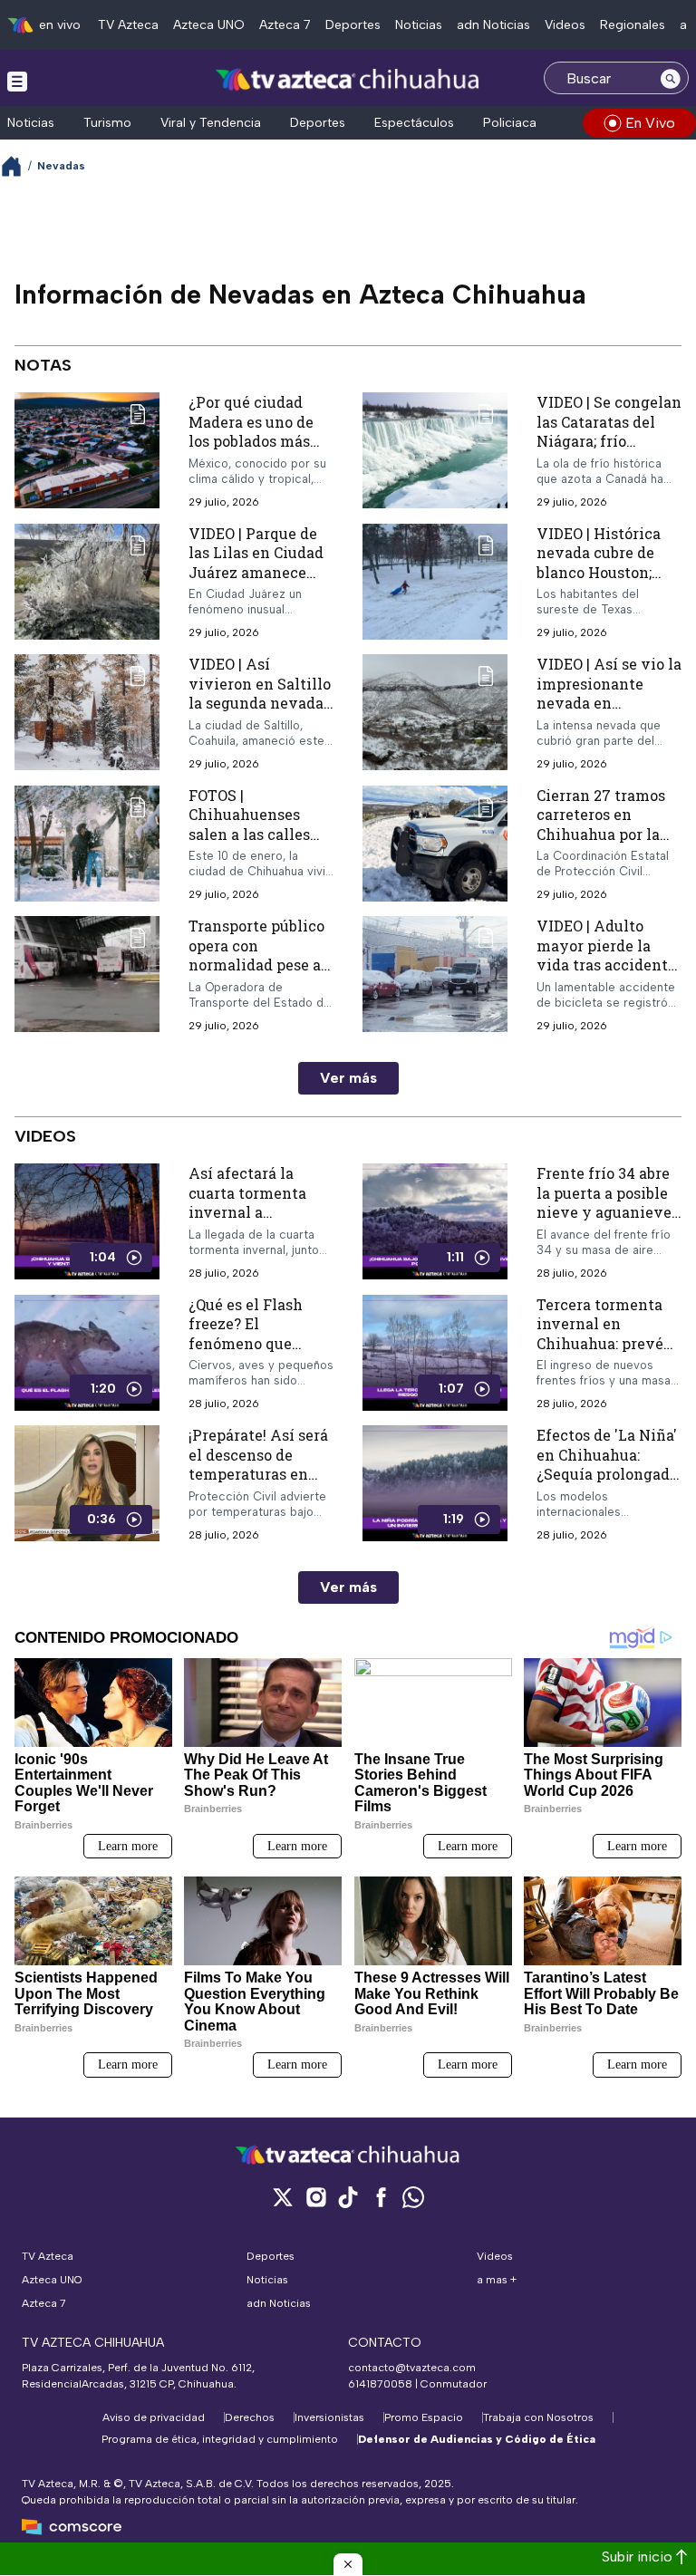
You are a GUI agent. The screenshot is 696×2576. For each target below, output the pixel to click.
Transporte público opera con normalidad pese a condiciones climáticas (256, 965)
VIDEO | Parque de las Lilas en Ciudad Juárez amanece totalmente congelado (256, 572)
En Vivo (650, 123)
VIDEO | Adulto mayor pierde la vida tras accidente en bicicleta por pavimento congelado (606, 974)
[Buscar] (671, 78)
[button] (348, 2564)
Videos (565, 25)
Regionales (633, 25)
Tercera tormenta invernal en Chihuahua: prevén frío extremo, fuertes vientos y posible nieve (605, 1353)
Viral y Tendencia (211, 123)
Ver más (348, 1078)
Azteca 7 (285, 25)
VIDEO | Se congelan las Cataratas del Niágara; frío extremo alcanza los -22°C (609, 441)
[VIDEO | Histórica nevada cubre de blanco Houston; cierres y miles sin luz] (435, 582)
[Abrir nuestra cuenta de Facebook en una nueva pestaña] (381, 2197)
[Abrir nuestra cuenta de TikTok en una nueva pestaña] (348, 2197)
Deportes (353, 25)
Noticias (419, 25)
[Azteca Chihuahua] (348, 80)
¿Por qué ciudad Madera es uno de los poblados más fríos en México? (251, 431)
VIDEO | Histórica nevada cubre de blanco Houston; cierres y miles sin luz (604, 572)
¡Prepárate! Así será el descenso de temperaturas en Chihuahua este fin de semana (258, 1474)
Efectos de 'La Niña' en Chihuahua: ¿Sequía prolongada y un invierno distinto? (607, 1474)
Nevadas (61, 166)
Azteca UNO (209, 25)
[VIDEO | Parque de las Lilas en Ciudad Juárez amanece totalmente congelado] (87, 582)
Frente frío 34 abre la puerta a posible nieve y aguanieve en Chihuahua (604, 1202)
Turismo (107, 123)
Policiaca (510, 123)
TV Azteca (128, 25)
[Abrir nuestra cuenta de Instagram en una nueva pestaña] (315, 2197)
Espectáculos (414, 123)
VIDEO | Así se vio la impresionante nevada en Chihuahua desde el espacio (609, 703)
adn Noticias (493, 25)
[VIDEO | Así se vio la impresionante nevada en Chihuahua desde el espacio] (435, 713)
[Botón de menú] (17, 81)
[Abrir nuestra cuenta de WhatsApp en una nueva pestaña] (413, 2197)
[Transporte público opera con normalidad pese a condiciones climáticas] (87, 974)
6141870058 (380, 2384)
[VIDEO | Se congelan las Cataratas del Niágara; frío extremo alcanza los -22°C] (435, 451)
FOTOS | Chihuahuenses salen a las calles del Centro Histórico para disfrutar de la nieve (261, 844)
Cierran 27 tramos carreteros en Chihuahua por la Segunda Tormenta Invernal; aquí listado (605, 844)
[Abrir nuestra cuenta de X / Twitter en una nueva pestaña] (283, 2197)
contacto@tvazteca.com (412, 2368)
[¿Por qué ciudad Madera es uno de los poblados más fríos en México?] (87, 451)
